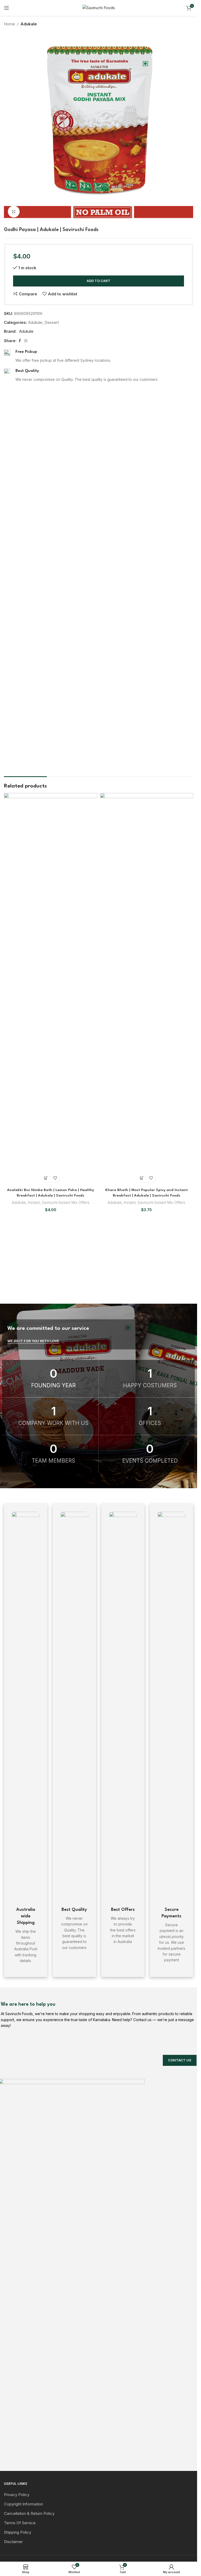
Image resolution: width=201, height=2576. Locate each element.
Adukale (29, 24)
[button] (46, 1178)
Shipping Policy (18, 2532)
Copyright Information (23, 2504)
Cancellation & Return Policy (29, 2513)
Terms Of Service (20, 2523)
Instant (34, 1202)
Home (9, 24)
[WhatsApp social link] (26, 341)
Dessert (52, 322)
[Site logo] (99, 7)
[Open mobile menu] (7, 8)
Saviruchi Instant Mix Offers (66, 1202)
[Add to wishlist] (55, 1178)
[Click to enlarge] (14, 212)
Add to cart (99, 281)
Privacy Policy (17, 2495)
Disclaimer (13, 2542)
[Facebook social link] (20, 341)
